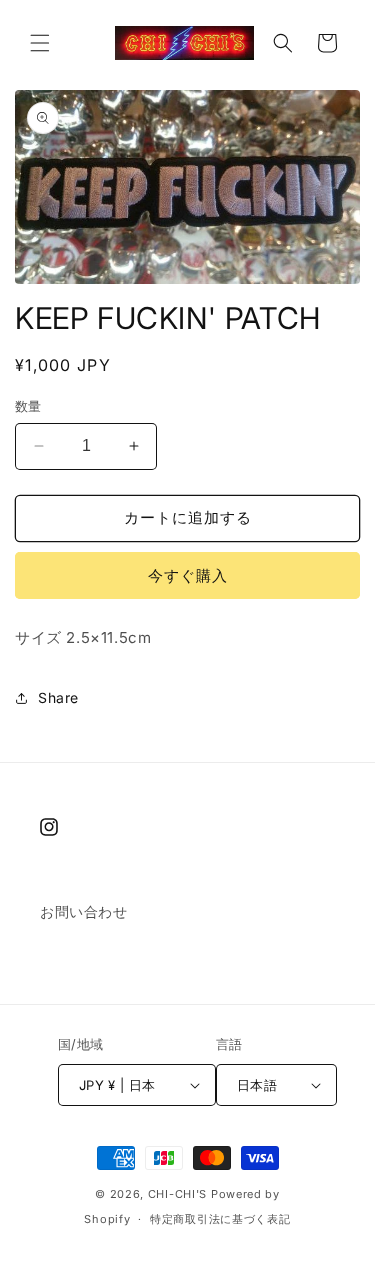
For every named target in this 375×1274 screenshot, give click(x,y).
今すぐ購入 (188, 575)
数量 (28, 406)
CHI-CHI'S (177, 1194)
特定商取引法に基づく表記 (220, 1219)
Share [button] (58, 697)
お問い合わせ (84, 911)
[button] (40, 43)
